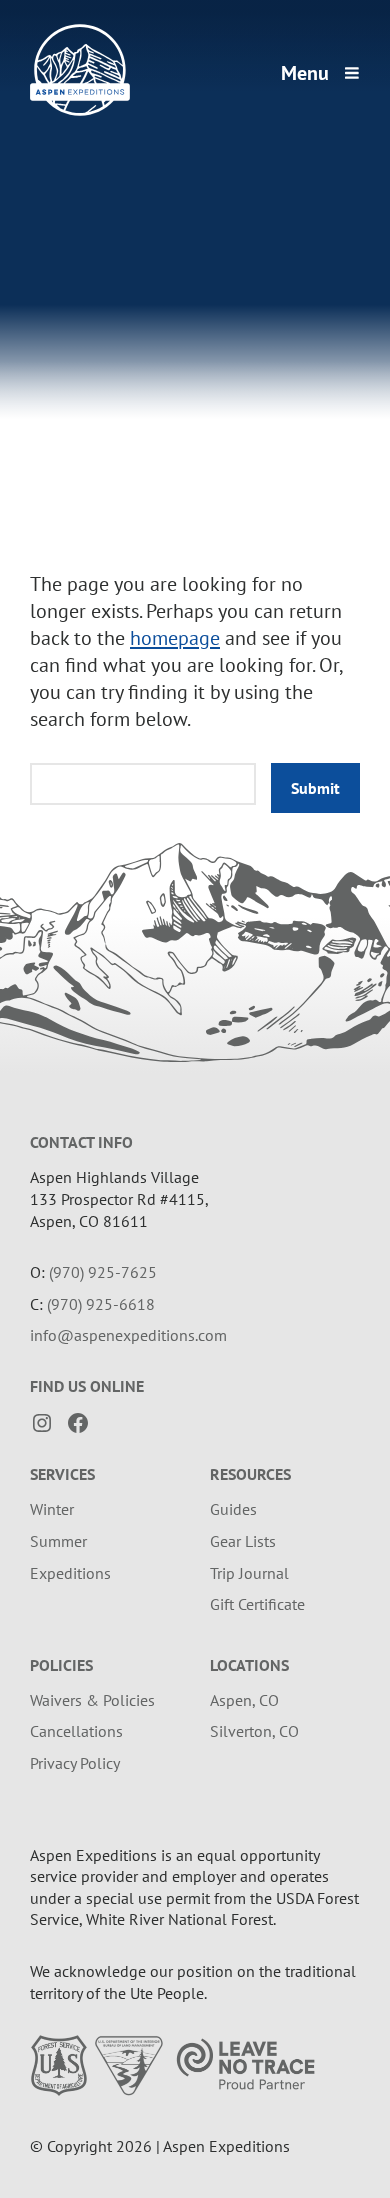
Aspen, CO (244, 1700)
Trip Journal (249, 1573)
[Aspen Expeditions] (80, 110)
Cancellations (76, 1731)
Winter (52, 1509)
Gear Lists (243, 1541)
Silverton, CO (254, 1731)
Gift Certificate (257, 1604)
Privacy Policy (75, 1763)
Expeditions (70, 1573)
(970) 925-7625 (103, 1272)
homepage (175, 638)
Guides (233, 1509)
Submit (315, 788)
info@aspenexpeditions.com (128, 1335)
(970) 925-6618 (101, 1304)
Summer (58, 1541)
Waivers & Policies (92, 1700)
